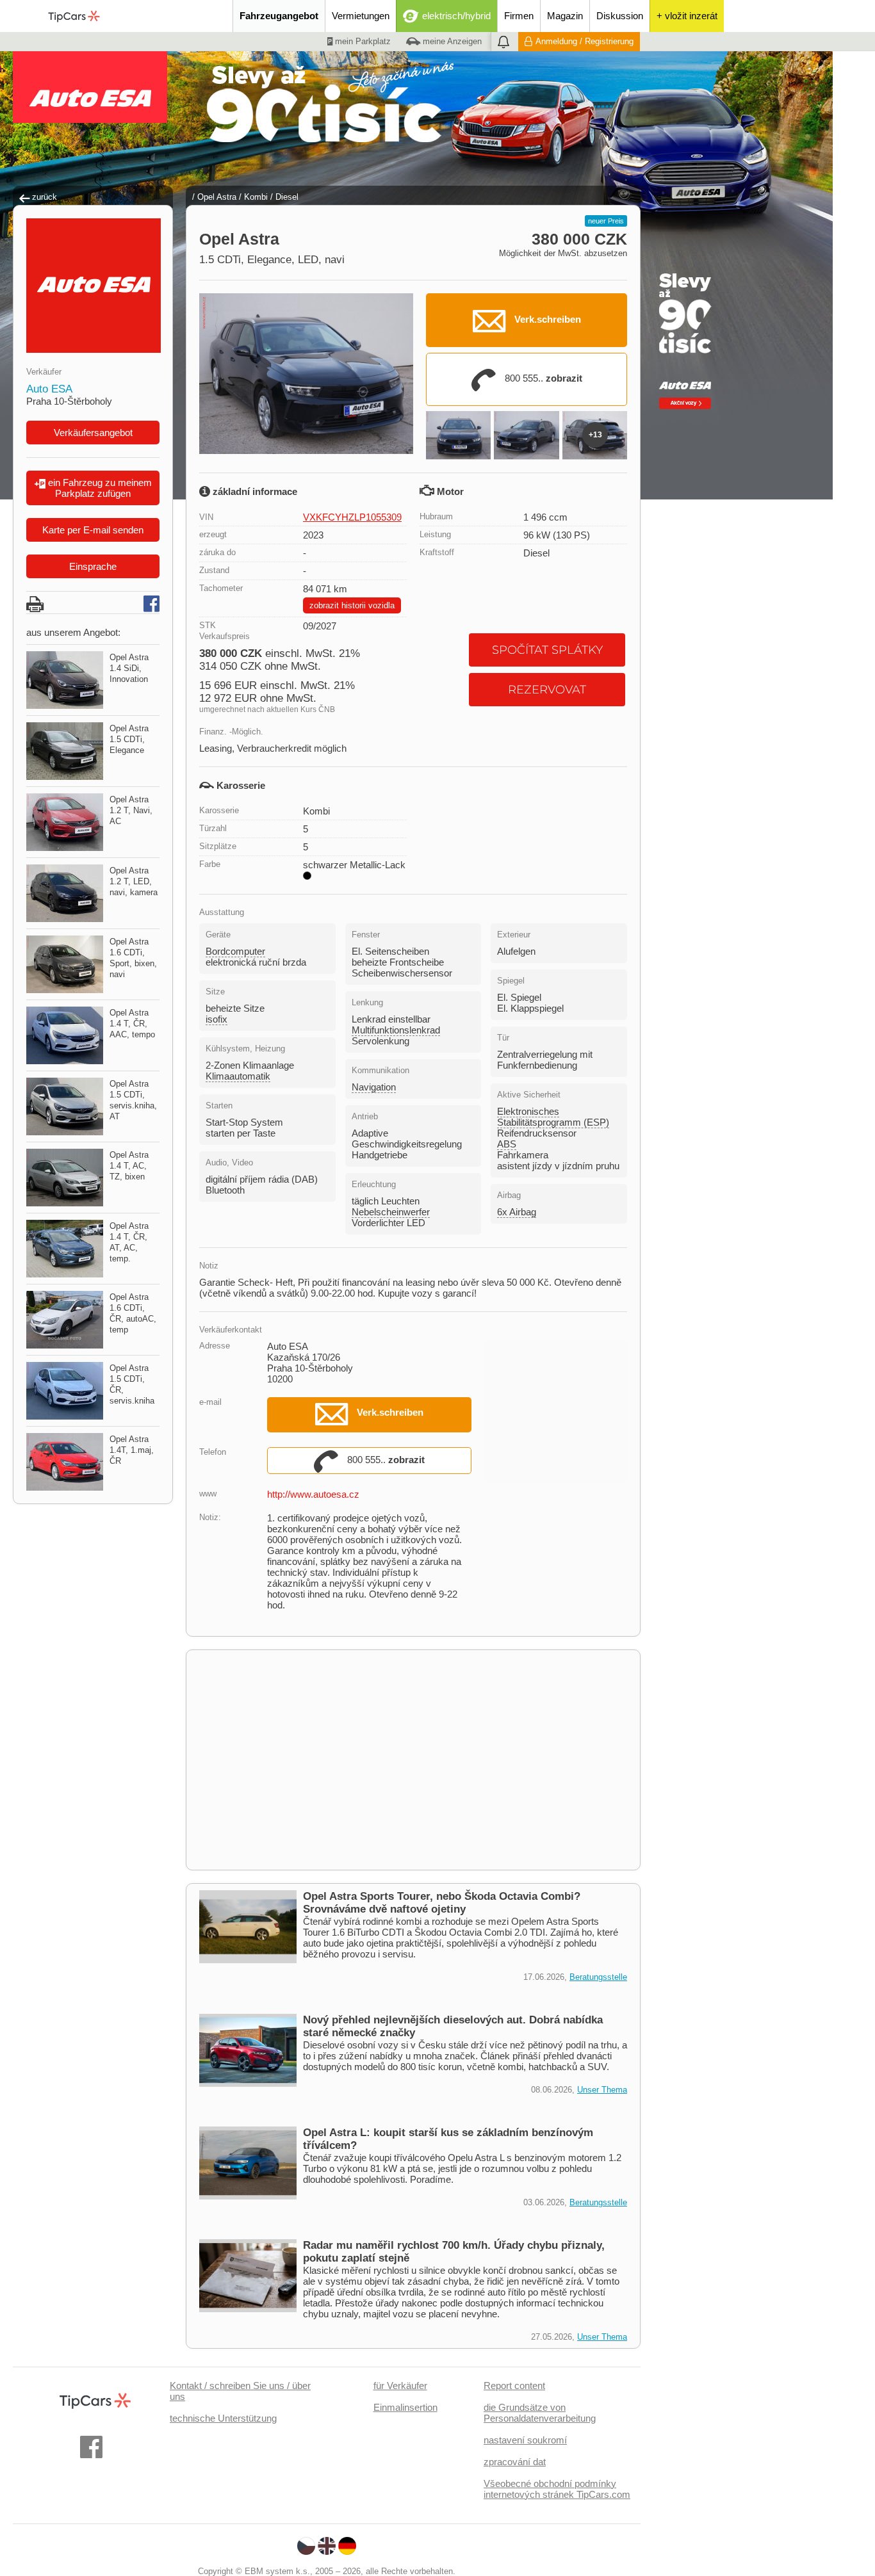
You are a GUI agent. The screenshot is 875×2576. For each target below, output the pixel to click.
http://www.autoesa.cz (313, 1494)
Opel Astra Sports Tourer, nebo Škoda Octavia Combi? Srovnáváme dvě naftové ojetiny (442, 1903)
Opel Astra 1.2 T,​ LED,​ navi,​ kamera (134, 881)
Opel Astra (217, 197)
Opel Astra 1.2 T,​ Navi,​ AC (131, 810)
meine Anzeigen (451, 41)
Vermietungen (361, 16)
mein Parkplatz (362, 41)
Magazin (565, 16)
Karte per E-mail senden (93, 530)
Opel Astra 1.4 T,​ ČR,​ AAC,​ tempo (132, 1024)
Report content (514, 2386)
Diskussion (620, 16)
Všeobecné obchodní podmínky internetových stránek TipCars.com (557, 2489)
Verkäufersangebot (93, 433)
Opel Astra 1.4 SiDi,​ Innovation (129, 668)
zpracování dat (515, 2462)
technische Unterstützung (223, 2418)
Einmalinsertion (405, 2407)
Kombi (256, 197)
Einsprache (93, 566)
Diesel (287, 197)
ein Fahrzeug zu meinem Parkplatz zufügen (99, 488)
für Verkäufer (400, 2386)
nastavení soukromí (525, 2440)
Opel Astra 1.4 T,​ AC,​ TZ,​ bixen (129, 1166)
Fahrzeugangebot (279, 16)
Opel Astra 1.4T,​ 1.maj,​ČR (132, 1450)
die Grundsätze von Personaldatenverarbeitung (540, 2413)
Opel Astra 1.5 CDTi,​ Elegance (129, 739)
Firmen (519, 16)
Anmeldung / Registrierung (585, 41)
